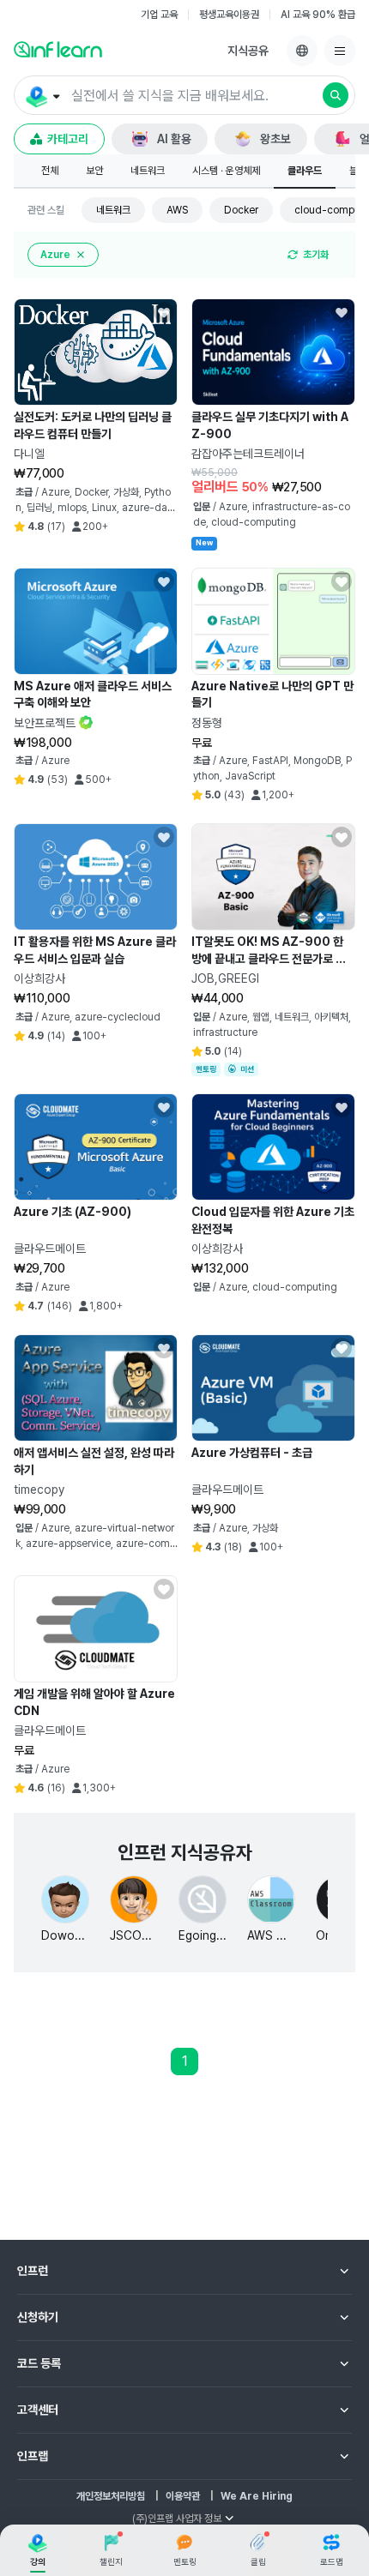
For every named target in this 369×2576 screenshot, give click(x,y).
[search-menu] (42, 96)
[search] (336, 95)
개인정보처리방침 (111, 2496)
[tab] (50, 172)
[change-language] (302, 51)
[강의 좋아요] (164, 312)
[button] (184, 95)
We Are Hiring (257, 2496)
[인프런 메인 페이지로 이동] (58, 49)
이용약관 (183, 2496)
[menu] (340, 51)
